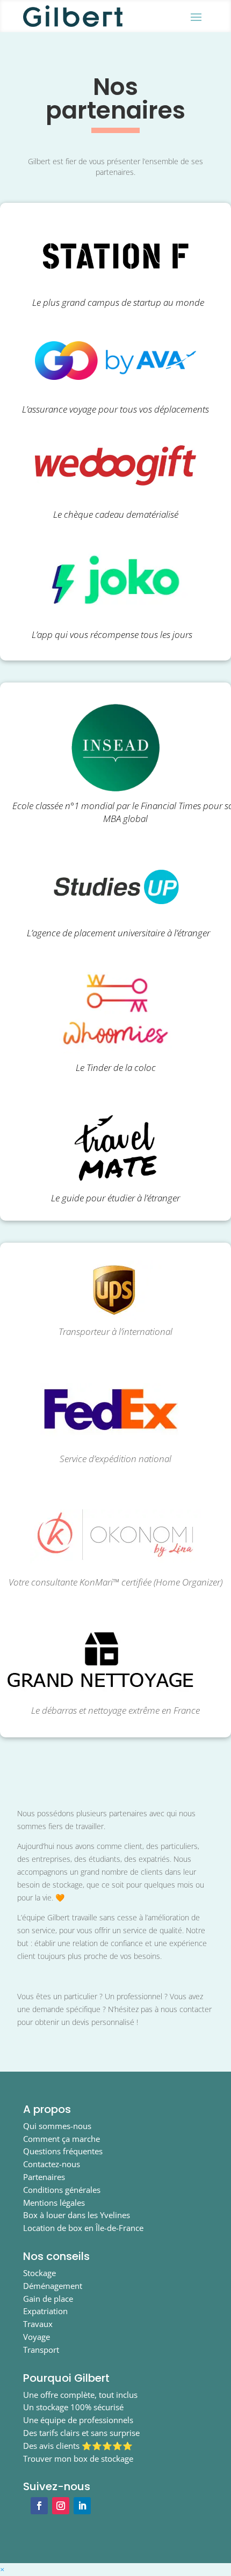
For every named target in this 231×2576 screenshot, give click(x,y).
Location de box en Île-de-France (83, 2228)
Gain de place (48, 2299)
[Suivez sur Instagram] (61, 2506)
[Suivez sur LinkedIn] (82, 2506)
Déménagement (53, 2286)
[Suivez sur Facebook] (39, 2506)
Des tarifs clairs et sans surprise (81, 2433)
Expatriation (45, 2311)
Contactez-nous (52, 2164)
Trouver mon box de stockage (78, 2458)
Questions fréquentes (63, 2151)
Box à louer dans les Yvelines (77, 2215)
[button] (2, 2569)
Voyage (37, 2337)
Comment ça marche (62, 2139)
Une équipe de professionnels (78, 2420)
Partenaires (44, 2177)
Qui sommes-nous (57, 2126)
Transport (41, 2350)
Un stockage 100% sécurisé (73, 2407)
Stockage (39, 2273)
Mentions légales (54, 2203)
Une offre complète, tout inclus (80, 2395)
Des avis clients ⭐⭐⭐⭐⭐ (78, 2446)
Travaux (38, 2324)
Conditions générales (62, 2190)
